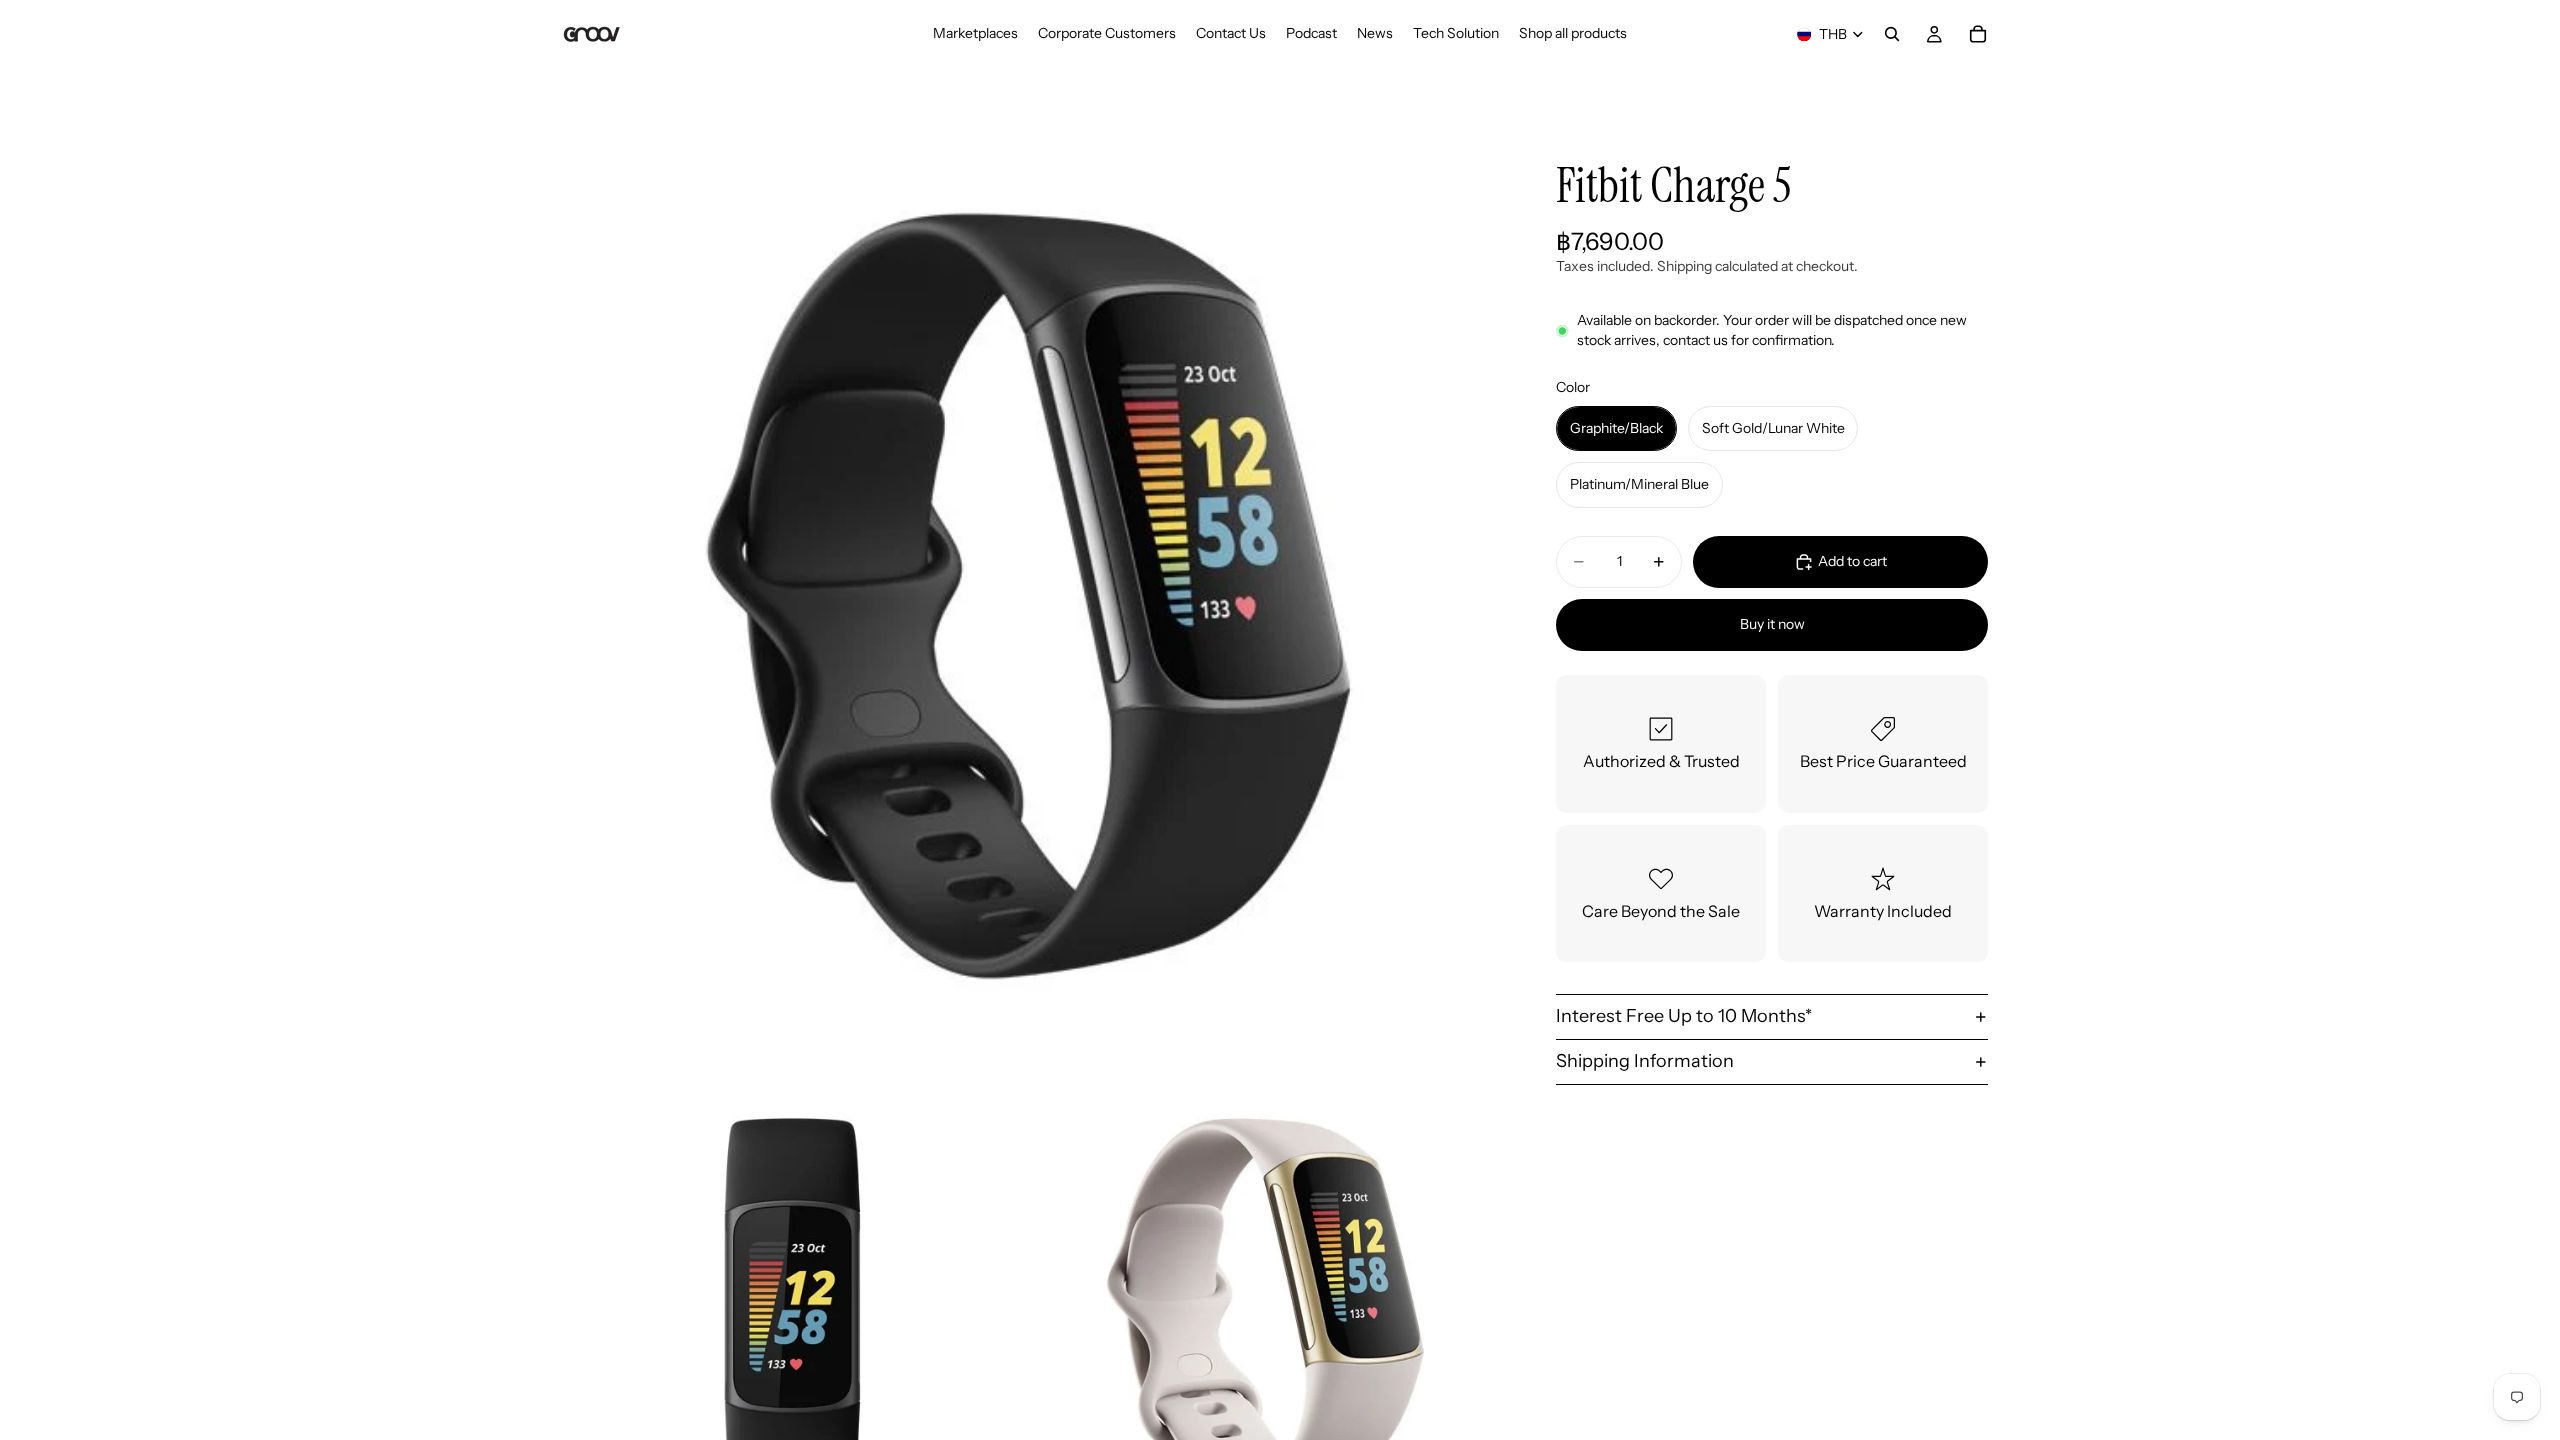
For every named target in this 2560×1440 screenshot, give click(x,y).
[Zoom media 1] (1028, 596)
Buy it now (1772, 624)
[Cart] (1978, 34)
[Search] (1892, 34)
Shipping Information (1645, 1061)
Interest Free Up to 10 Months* (1684, 1016)
